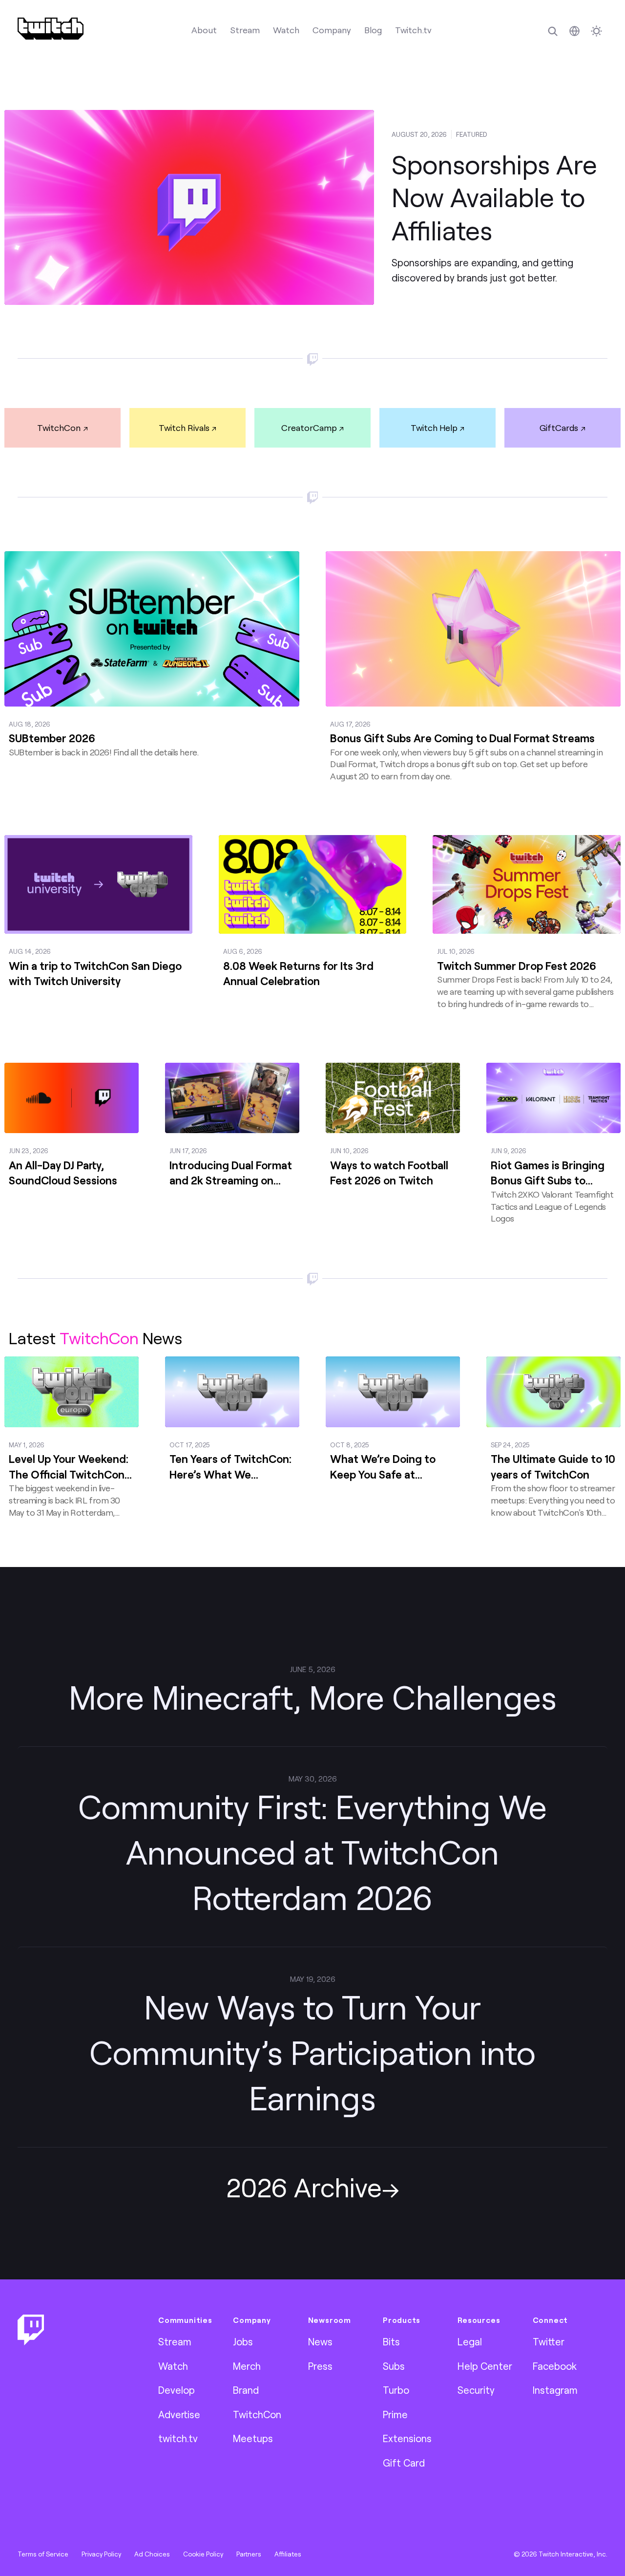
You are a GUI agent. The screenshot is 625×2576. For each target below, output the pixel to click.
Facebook (555, 2366)
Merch (247, 2366)
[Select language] (574, 31)
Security (476, 2390)
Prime (395, 2414)
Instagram (555, 2390)
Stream (245, 30)
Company (332, 30)
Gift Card (404, 2463)
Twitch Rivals (184, 428)
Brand (246, 2390)
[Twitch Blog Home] (51, 29)
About (204, 30)
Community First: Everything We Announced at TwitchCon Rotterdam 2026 (312, 1852)
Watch (286, 30)
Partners (249, 2554)
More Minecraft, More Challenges (313, 1697)
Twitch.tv (413, 30)
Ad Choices (152, 2554)
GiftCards (559, 428)
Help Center (485, 2366)
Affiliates (288, 2554)
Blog (373, 30)
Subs (394, 2366)
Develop (177, 2390)
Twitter (549, 2341)
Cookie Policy (203, 2554)
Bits (391, 2341)
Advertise (179, 2414)
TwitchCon (59, 428)
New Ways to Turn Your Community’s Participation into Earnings (312, 2052)
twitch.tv (178, 2438)
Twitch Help (434, 428)
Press (320, 2366)
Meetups (253, 2438)
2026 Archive (304, 2187)
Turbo (396, 2390)
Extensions (407, 2438)
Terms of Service (43, 2554)
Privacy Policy (101, 2554)
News (320, 2341)
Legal (470, 2341)
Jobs (243, 2341)
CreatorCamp (309, 428)
